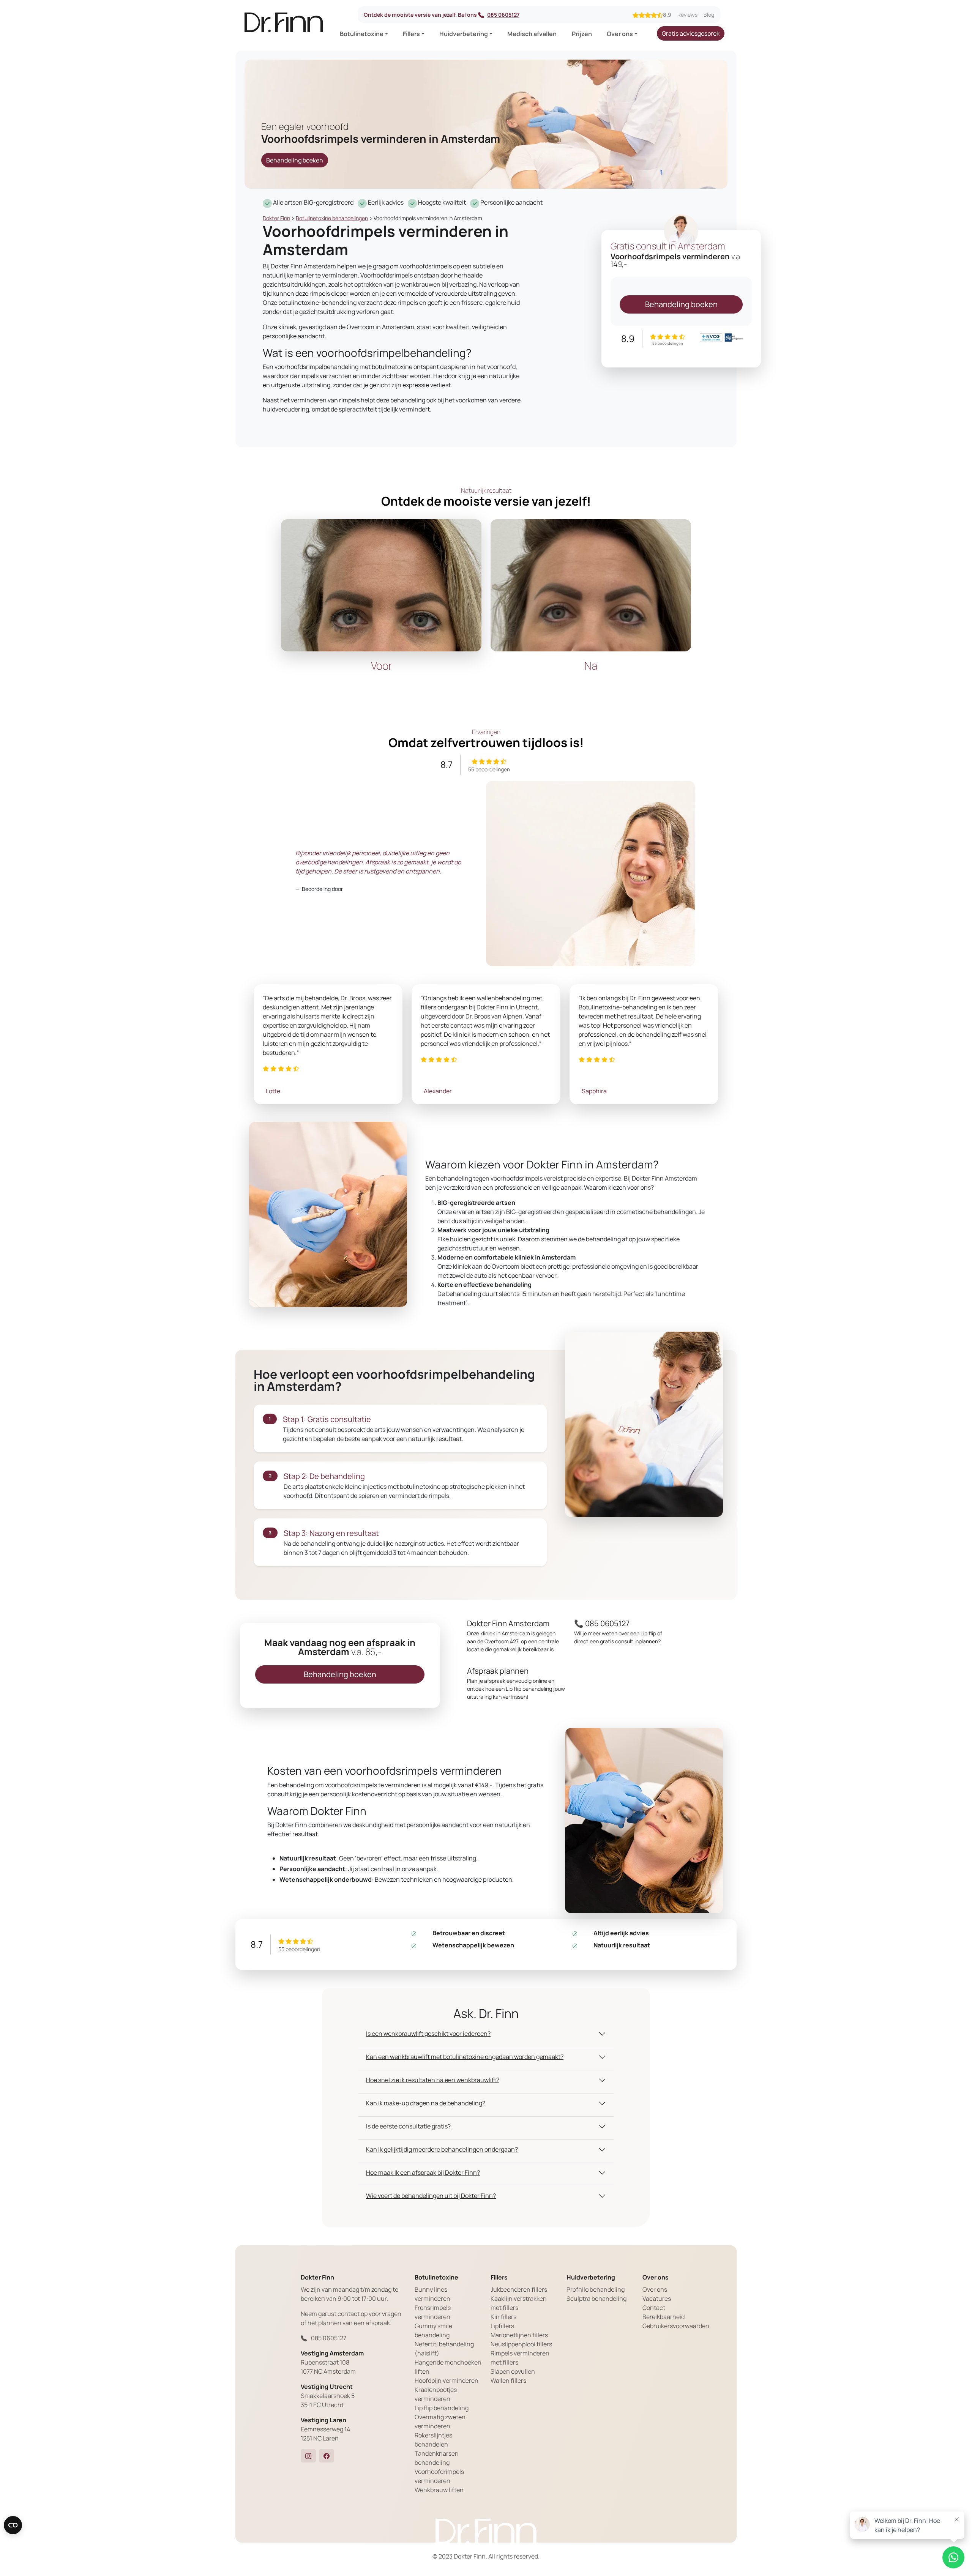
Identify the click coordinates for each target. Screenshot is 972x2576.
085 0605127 (503, 15)
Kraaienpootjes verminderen (436, 2394)
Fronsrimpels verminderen (433, 2312)
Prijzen (582, 34)
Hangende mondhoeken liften (448, 2367)
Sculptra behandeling (596, 2299)
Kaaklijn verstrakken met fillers (519, 2303)
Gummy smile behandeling (433, 2330)
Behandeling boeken (295, 160)
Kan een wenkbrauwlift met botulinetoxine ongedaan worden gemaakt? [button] (465, 2057)
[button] (308, 2456)
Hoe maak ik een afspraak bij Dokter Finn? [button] (423, 2172)
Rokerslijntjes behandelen (433, 2440)
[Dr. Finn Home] (284, 25)
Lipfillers (502, 2326)
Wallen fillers (508, 2381)
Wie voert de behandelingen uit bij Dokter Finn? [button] (431, 2196)
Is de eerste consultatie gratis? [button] (408, 2126)
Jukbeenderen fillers (519, 2289)
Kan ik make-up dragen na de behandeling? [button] (426, 2103)
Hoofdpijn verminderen (447, 2381)
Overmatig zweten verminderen (440, 2422)
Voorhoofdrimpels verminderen (439, 2476)
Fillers (411, 34)
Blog (709, 15)
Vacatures (657, 2299)
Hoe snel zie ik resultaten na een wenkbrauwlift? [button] (433, 2080)
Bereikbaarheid (664, 2317)
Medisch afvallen (532, 34)
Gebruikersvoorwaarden (676, 2326)
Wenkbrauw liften (439, 2490)
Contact (654, 2308)
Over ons (620, 34)
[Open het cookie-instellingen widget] (13, 2525)
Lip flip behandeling (442, 2408)
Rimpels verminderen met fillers (520, 2358)
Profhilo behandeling (596, 2289)
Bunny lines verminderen (432, 2294)
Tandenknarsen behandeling (437, 2458)
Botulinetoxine (362, 34)
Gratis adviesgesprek (691, 33)
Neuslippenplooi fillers (521, 2344)
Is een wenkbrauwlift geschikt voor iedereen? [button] (428, 2034)
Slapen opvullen (513, 2371)
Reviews (687, 15)
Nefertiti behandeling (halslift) (444, 2349)
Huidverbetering (464, 34)
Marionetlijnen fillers (519, 2335)
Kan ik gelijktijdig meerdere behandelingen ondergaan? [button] (442, 2149)
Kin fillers (503, 2317)
